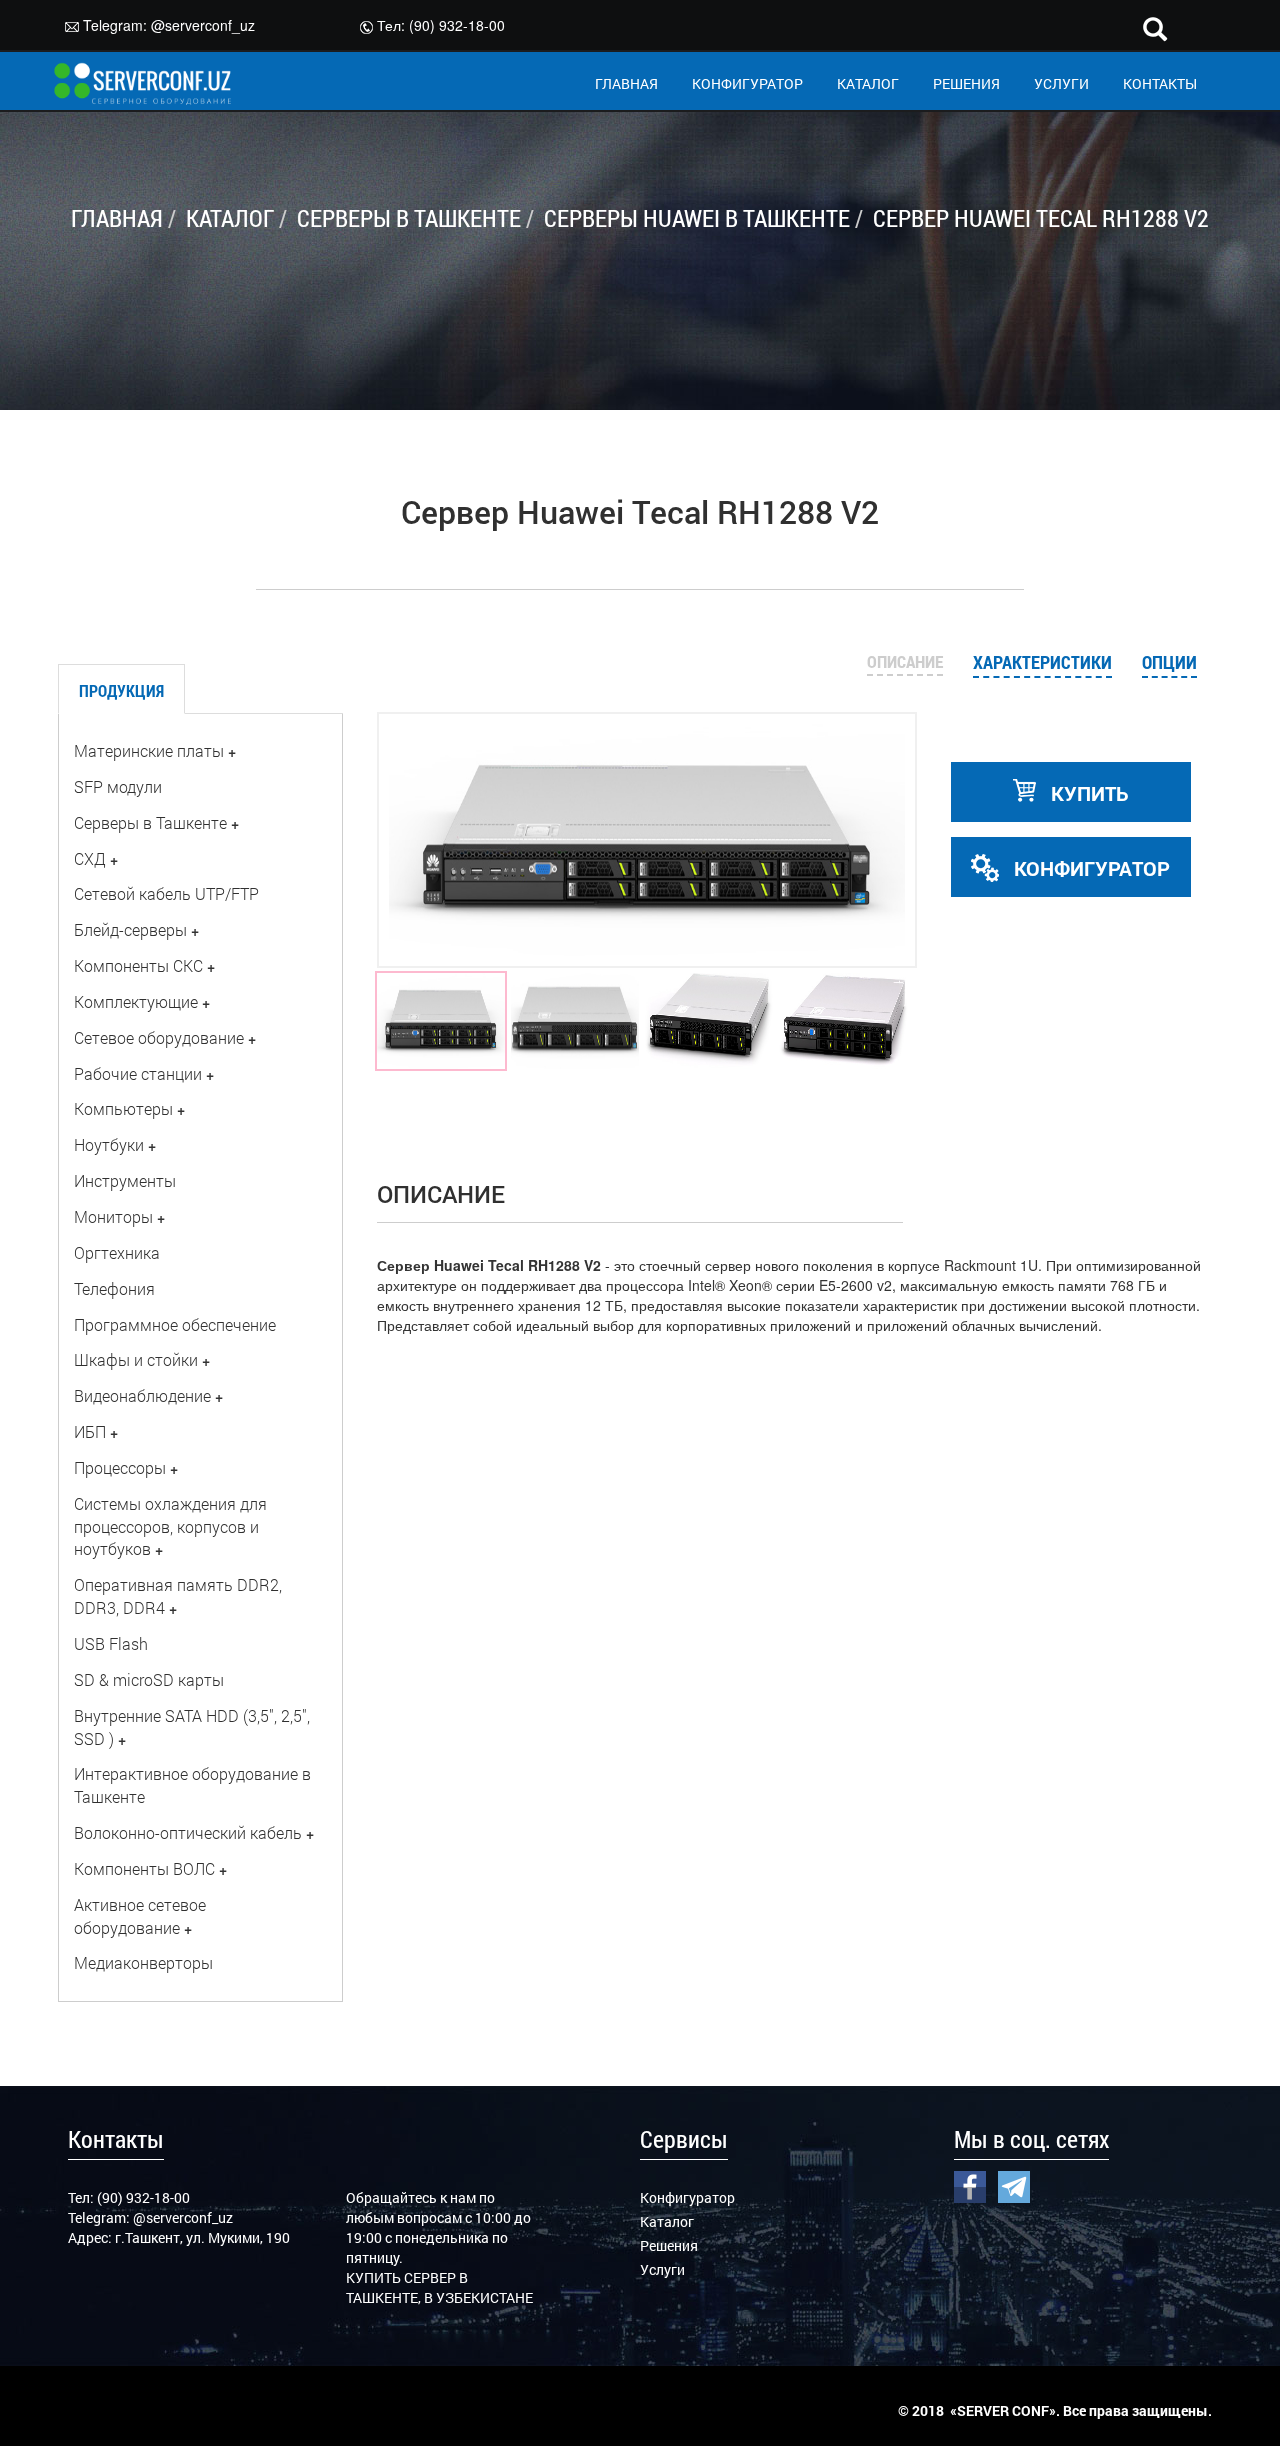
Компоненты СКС (138, 965)
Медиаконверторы (143, 1962)
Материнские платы (149, 750)
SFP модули (118, 786)
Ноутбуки (109, 1144)
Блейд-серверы (130, 929)
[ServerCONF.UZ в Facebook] (970, 2184)
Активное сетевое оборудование (140, 1916)
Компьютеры (123, 1108)
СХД (90, 858)
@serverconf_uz (203, 25)
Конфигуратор (687, 2197)
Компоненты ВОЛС (144, 1868)
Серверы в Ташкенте (150, 822)
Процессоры (120, 1467)
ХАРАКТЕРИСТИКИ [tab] (1042, 662)
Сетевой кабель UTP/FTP (166, 893)
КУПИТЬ (1087, 793)
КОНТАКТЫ (1160, 83)
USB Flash (111, 1643)
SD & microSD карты (149, 1679)
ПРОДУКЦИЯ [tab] (121, 690)
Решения (669, 2245)
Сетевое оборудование (159, 1037)
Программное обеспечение (175, 1324)
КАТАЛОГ (868, 83)
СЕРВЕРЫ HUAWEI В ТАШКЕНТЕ (697, 218)
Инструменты (125, 1180)
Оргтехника (117, 1252)
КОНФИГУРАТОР (747, 83)
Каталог (667, 2221)
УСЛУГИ (1061, 83)
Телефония (114, 1288)
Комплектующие (136, 1001)
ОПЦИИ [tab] (1169, 662)
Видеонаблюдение (142, 1395)
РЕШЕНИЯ (966, 83)
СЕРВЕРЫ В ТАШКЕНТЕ (409, 218)
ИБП (90, 1431)
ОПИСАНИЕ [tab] (905, 661)
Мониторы (113, 1216)
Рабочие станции (138, 1073)
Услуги (662, 2269)
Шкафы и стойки (136, 1359)
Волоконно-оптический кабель (188, 1832)
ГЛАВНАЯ (626, 83)
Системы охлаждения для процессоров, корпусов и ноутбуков (170, 1526)
